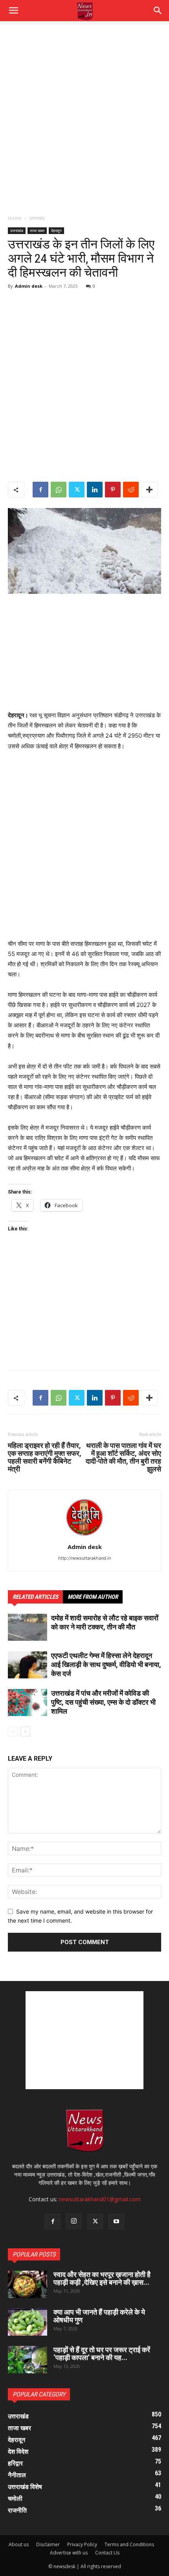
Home (15, 218)
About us (19, 2544)
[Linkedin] (95, 490)
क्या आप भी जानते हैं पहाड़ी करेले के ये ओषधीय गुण (99, 2316)
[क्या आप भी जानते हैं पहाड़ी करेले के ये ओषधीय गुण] (28, 2322)
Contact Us (107, 2553)
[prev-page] (13, 1732)
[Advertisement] (84, 122)
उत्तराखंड (37, 218)
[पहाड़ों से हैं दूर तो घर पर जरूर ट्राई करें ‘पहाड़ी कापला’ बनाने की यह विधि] (28, 2360)
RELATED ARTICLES (35, 1597)
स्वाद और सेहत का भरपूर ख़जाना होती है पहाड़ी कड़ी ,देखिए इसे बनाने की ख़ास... (102, 2278)
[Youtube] (116, 2222)
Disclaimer (48, 2544)
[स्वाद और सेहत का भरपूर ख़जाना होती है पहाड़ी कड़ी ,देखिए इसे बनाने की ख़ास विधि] (28, 2284)
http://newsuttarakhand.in (84, 1558)
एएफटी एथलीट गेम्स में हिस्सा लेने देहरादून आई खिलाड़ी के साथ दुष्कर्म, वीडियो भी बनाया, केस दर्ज (106, 1664)
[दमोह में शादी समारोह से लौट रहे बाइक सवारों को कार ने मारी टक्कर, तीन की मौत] (28, 1627)
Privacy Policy (82, 2544)
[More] (149, 490)
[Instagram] (74, 2221)
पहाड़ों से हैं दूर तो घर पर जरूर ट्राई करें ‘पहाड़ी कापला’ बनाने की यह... (102, 2354)
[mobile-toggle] (13, 11)
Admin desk (29, 286)
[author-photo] (84, 1536)
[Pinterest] (113, 490)
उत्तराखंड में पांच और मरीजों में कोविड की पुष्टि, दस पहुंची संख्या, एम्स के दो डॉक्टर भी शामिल (103, 1702)
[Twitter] (77, 490)
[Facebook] (40, 490)
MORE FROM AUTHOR (93, 1597)
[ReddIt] (131, 490)
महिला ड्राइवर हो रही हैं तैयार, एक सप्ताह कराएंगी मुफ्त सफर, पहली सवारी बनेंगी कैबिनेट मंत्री (45, 1457)
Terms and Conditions (129, 2544)
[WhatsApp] (59, 490)
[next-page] (25, 1732)
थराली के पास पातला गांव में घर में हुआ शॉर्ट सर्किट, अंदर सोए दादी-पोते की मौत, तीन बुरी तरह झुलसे (123, 1457)
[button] (158, 11)
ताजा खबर (37, 230)
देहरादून (56, 230)
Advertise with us (69, 2553)
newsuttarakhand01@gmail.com (100, 2199)
